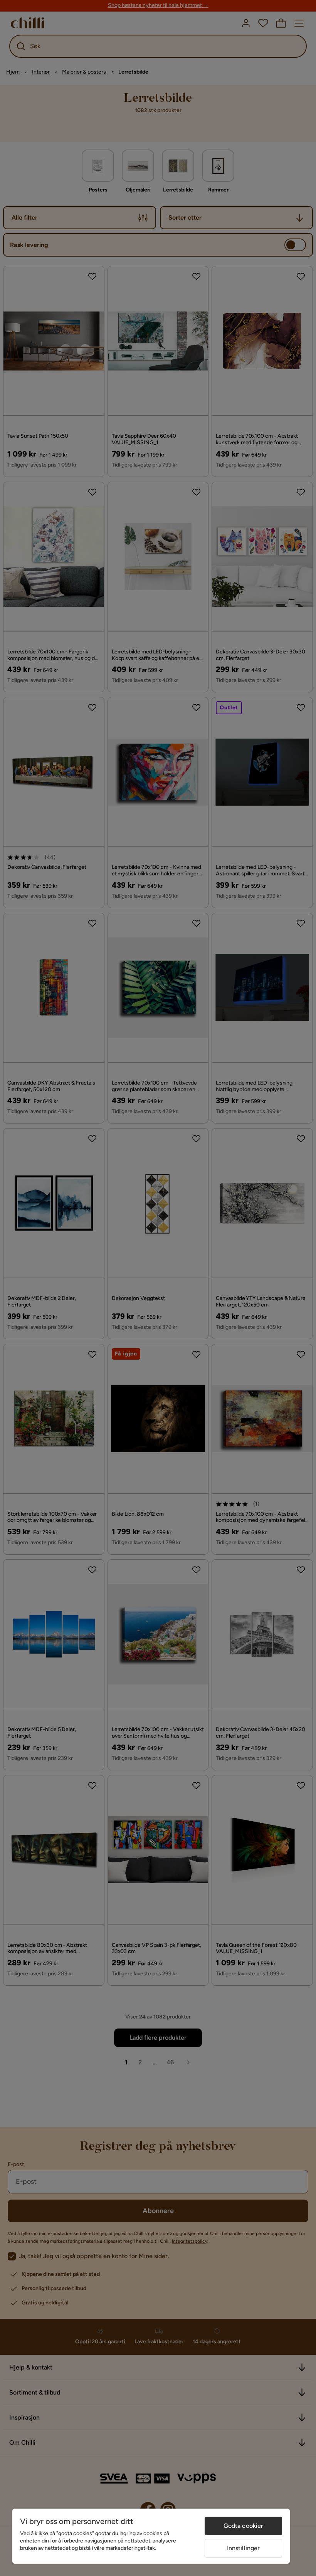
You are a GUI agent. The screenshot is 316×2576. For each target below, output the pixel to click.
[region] (151, 2536)
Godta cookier (244, 2526)
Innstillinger (244, 2548)
